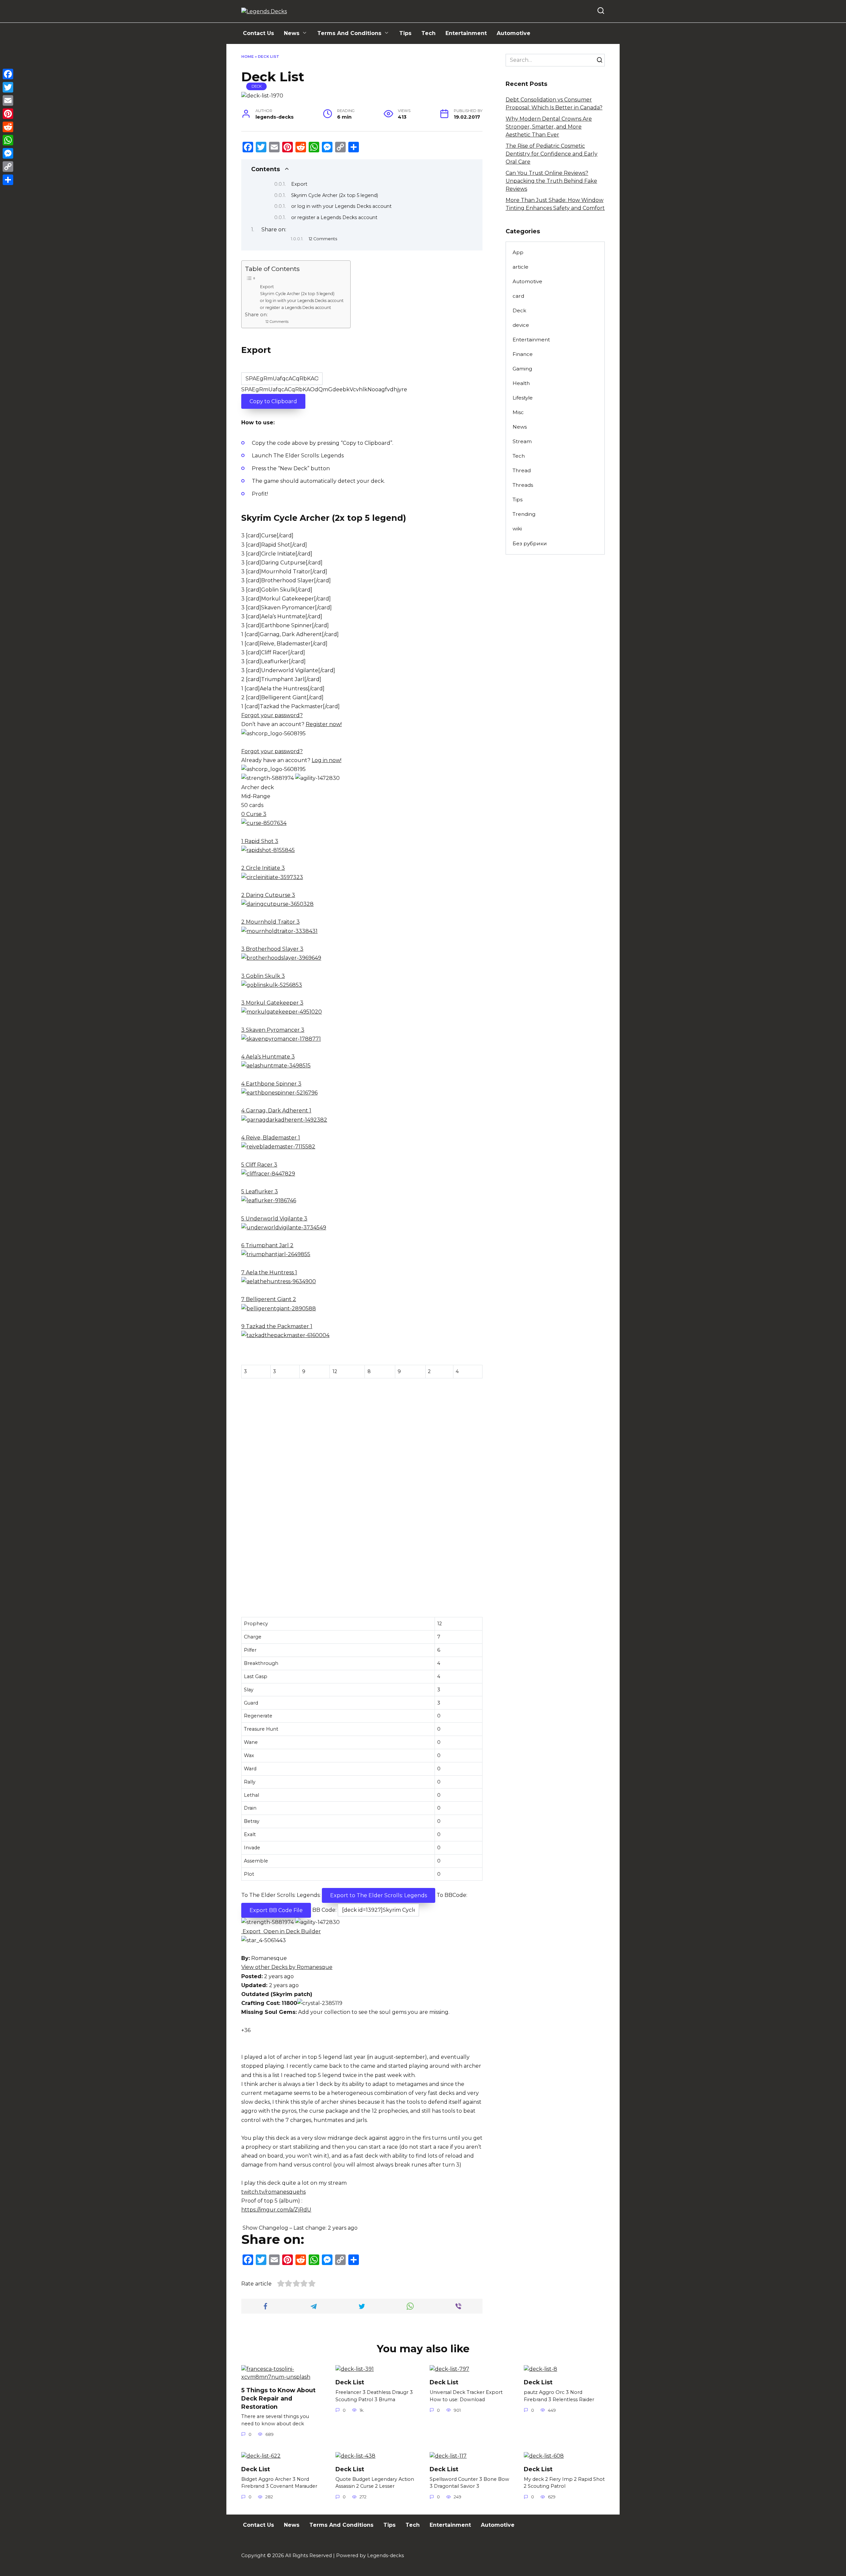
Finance (523, 354)
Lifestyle (523, 398)
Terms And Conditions (349, 33)
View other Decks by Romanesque (287, 1967)
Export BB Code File (276, 1910)
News (292, 33)
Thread (522, 470)
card (518, 296)
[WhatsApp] (8, 140)
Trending (524, 514)
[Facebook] (8, 74)
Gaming (522, 369)
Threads (523, 485)
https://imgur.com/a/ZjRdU (276, 2210)
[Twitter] (8, 87)
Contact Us (258, 33)
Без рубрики (530, 543)
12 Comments (323, 239)
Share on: (274, 230)
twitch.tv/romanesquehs (273, 2192)
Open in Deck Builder (291, 1931)
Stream (522, 441)
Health (521, 383)
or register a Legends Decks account (334, 217)
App (518, 252)
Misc (518, 412)
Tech (428, 33)
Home (248, 57)
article (520, 267)
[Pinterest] (8, 114)
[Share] (8, 180)
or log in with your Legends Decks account (341, 206)
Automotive (514, 33)
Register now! (324, 724)
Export (299, 184)
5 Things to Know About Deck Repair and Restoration (278, 2398)
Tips (405, 33)
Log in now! (327, 760)
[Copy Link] (8, 167)
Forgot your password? (272, 715)
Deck (257, 86)
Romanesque (269, 1958)
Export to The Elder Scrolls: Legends (379, 1895)
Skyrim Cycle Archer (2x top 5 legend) (335, 195)
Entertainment (466, 33)
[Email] (8, 100)
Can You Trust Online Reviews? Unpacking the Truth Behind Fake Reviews (551, 181)
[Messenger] (8, 153)
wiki (517, 529)
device (521, 325)
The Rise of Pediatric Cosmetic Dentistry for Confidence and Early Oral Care (552, 154)
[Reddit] (8, 127)
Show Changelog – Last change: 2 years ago (299, 2228)
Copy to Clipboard (273, 401)
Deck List (350, 2382)
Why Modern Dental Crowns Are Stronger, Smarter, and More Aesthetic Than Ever (549, 127)
